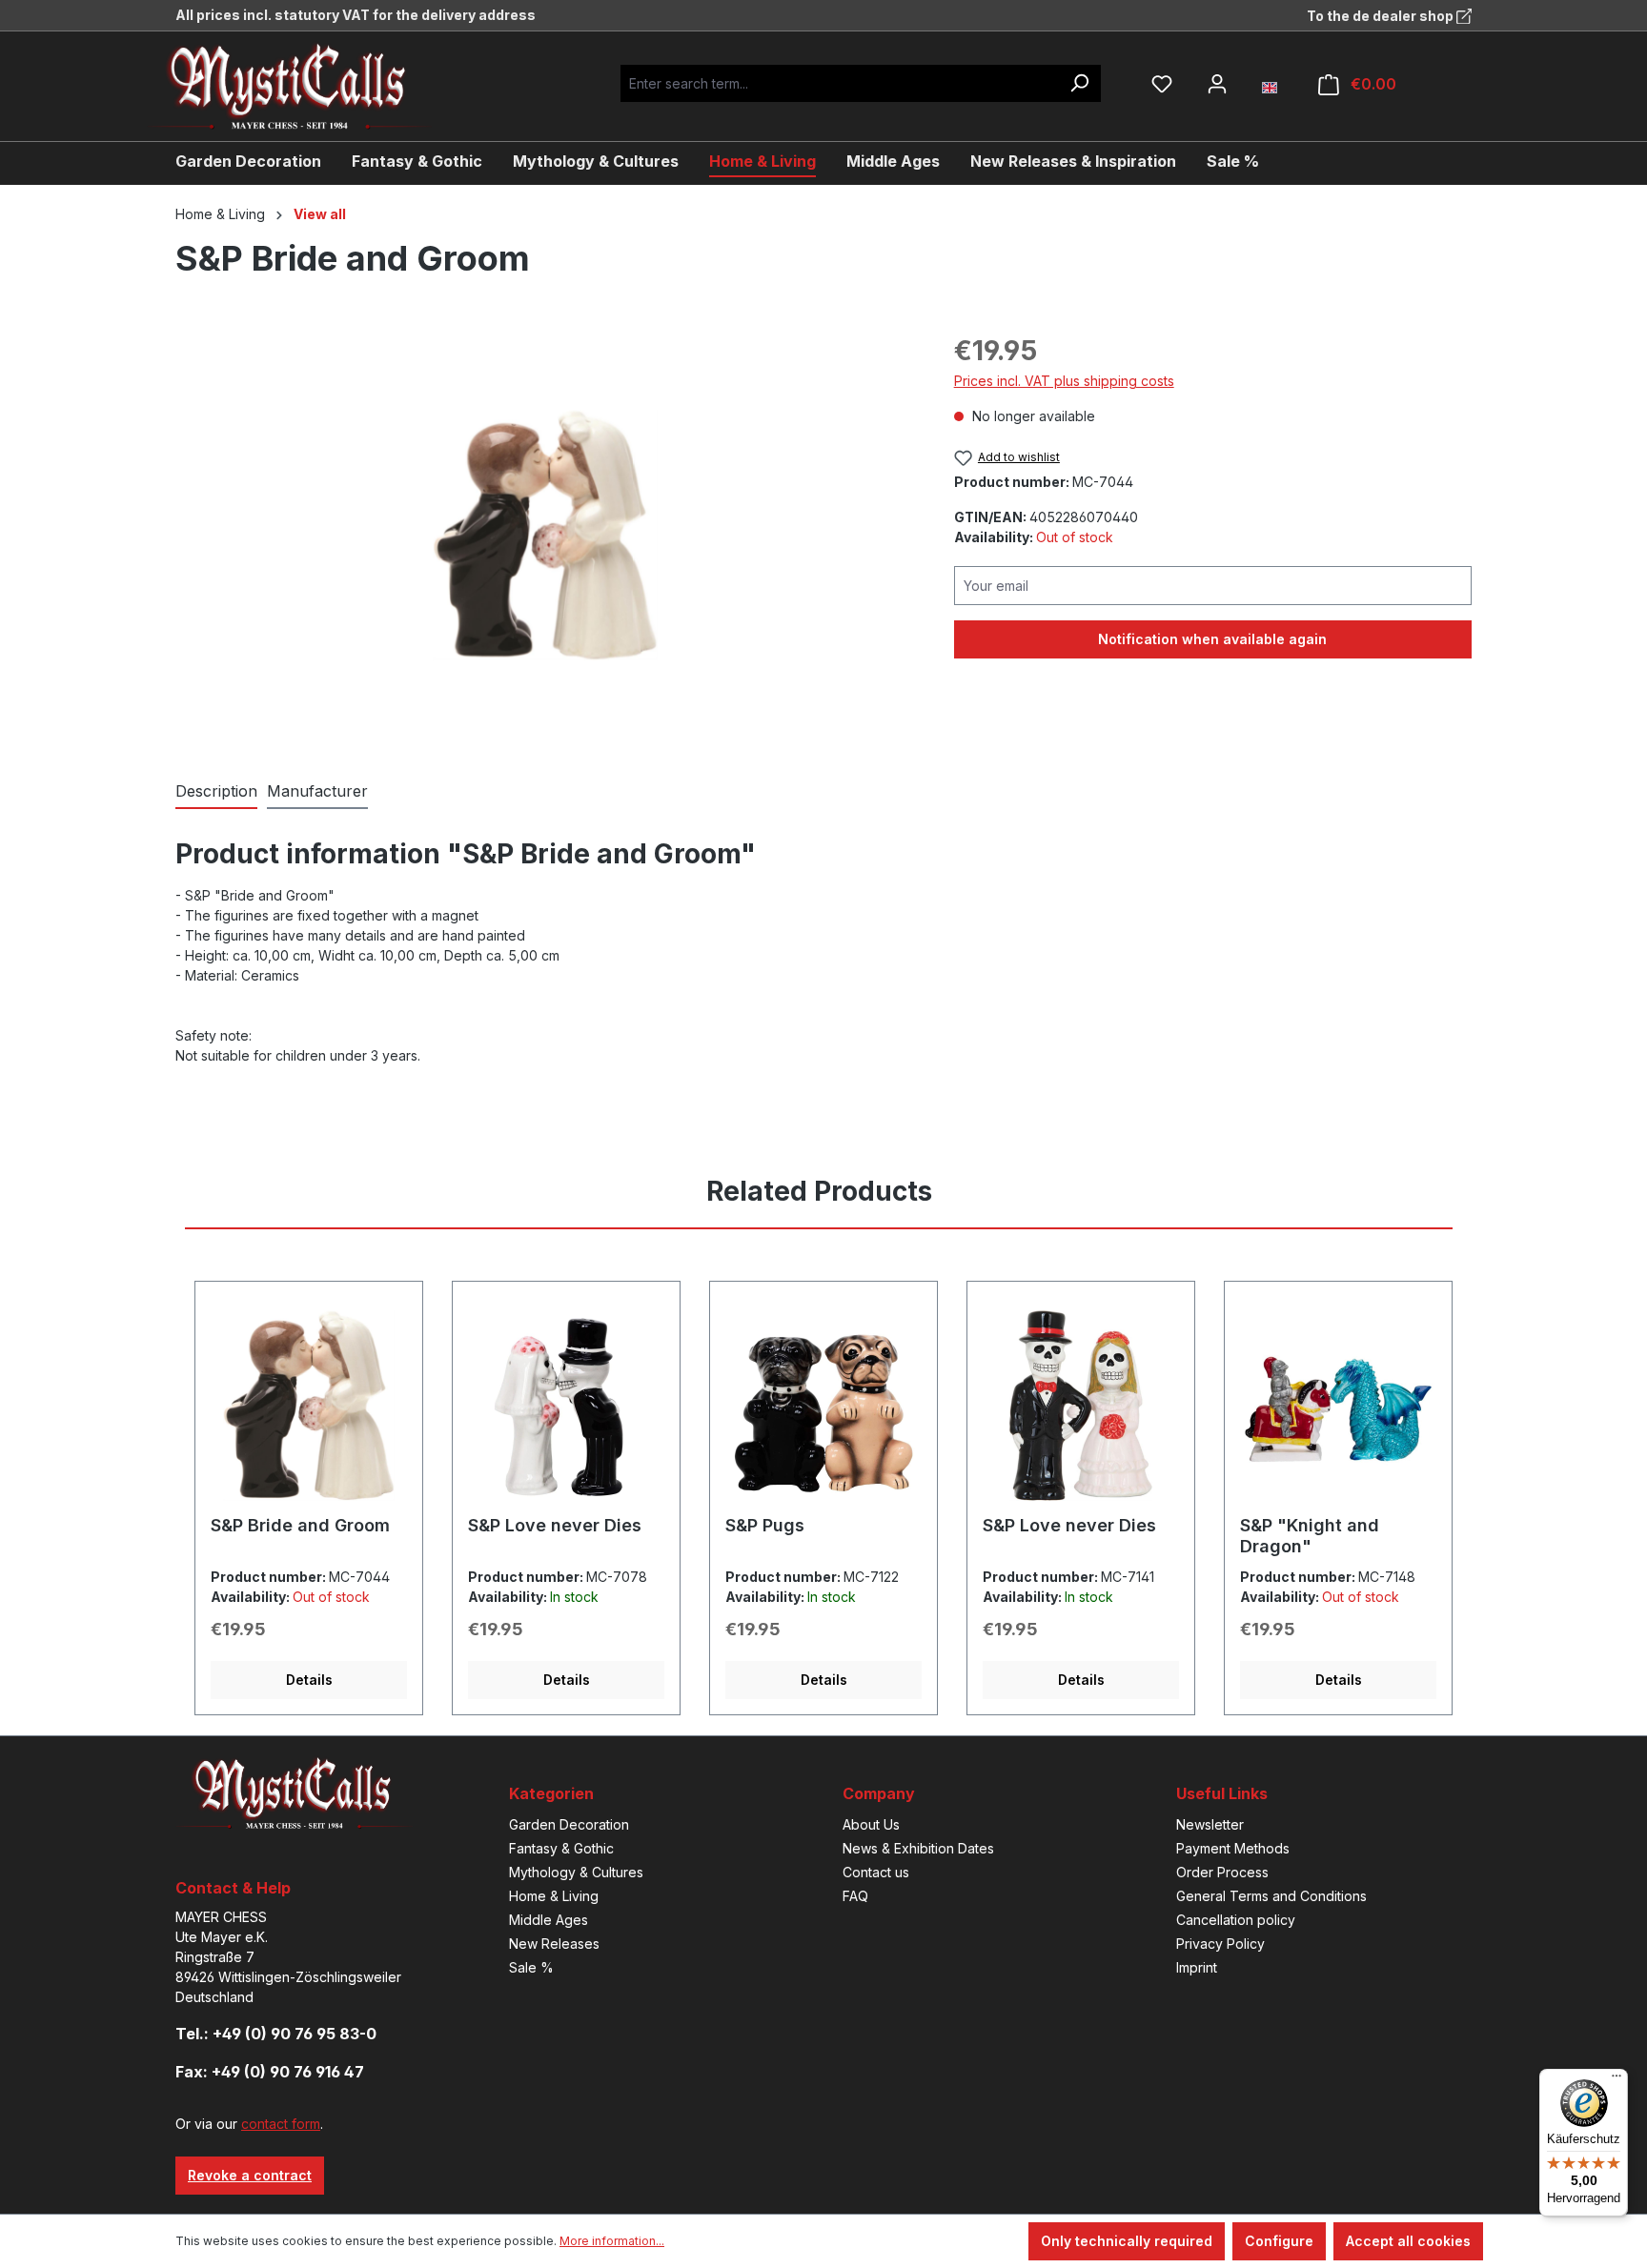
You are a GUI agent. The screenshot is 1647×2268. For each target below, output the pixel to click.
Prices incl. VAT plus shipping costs (1064, 381)
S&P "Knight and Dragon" (1310, 1536)
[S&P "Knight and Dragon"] (1338, 1406)
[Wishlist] (1162, 84)
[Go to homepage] (304, 86)
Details (309, 1680)
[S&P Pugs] (823, 1406)
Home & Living (554, 1896)
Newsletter (1210, 1824)
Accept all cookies (1408, 2241)
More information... (612, 2241)
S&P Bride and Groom (300, 1525)
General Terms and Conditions (1271, 1896)
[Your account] (1217, 84)
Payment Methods (1233, 1848)
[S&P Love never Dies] (566, 1406)
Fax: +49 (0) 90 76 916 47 (270, 2072)
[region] (546, 536)
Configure (1279, 2241)
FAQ (855, 1896)
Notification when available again (1212, 639)
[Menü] (1616, 2080)
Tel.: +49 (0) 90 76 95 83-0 (276, 2034)
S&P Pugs (765, 1525)
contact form (281, 2124)
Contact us (876, 1872)
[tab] (216, 792)
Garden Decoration (569, 1824)
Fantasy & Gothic (561, 1848)
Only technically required (1127, 2241)
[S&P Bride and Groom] (545, 535)
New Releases (554, 1944)
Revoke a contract (250, 2175)
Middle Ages (549, 1920)
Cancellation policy (1236, 1920)
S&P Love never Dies (555, 1525)
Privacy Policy (1220, 1944)
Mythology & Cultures (576, 1872)
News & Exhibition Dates (918, 1848)
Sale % (531, 1967)
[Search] (1079, 83)
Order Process (1222, 1872)
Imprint (1197, 1967)
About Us (871, 1824)
